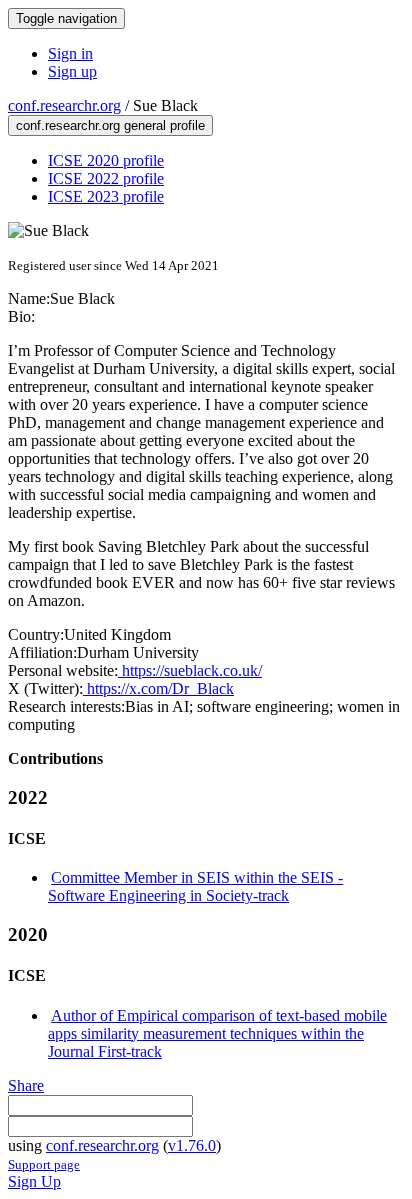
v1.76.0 (192, 1145)
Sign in (70, 53)
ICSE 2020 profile (106, 160)
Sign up (72, 71)
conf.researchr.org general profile (110, 125)
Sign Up (34, 1181)
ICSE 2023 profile (106, 196)
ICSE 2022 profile (106, 178)
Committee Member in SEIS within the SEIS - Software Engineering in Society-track (195, 886)
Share (26, 1085)
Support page (44, 1164)
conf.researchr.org (64, 105)
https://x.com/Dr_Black (158, 688)
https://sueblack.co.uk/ (190, 670)
